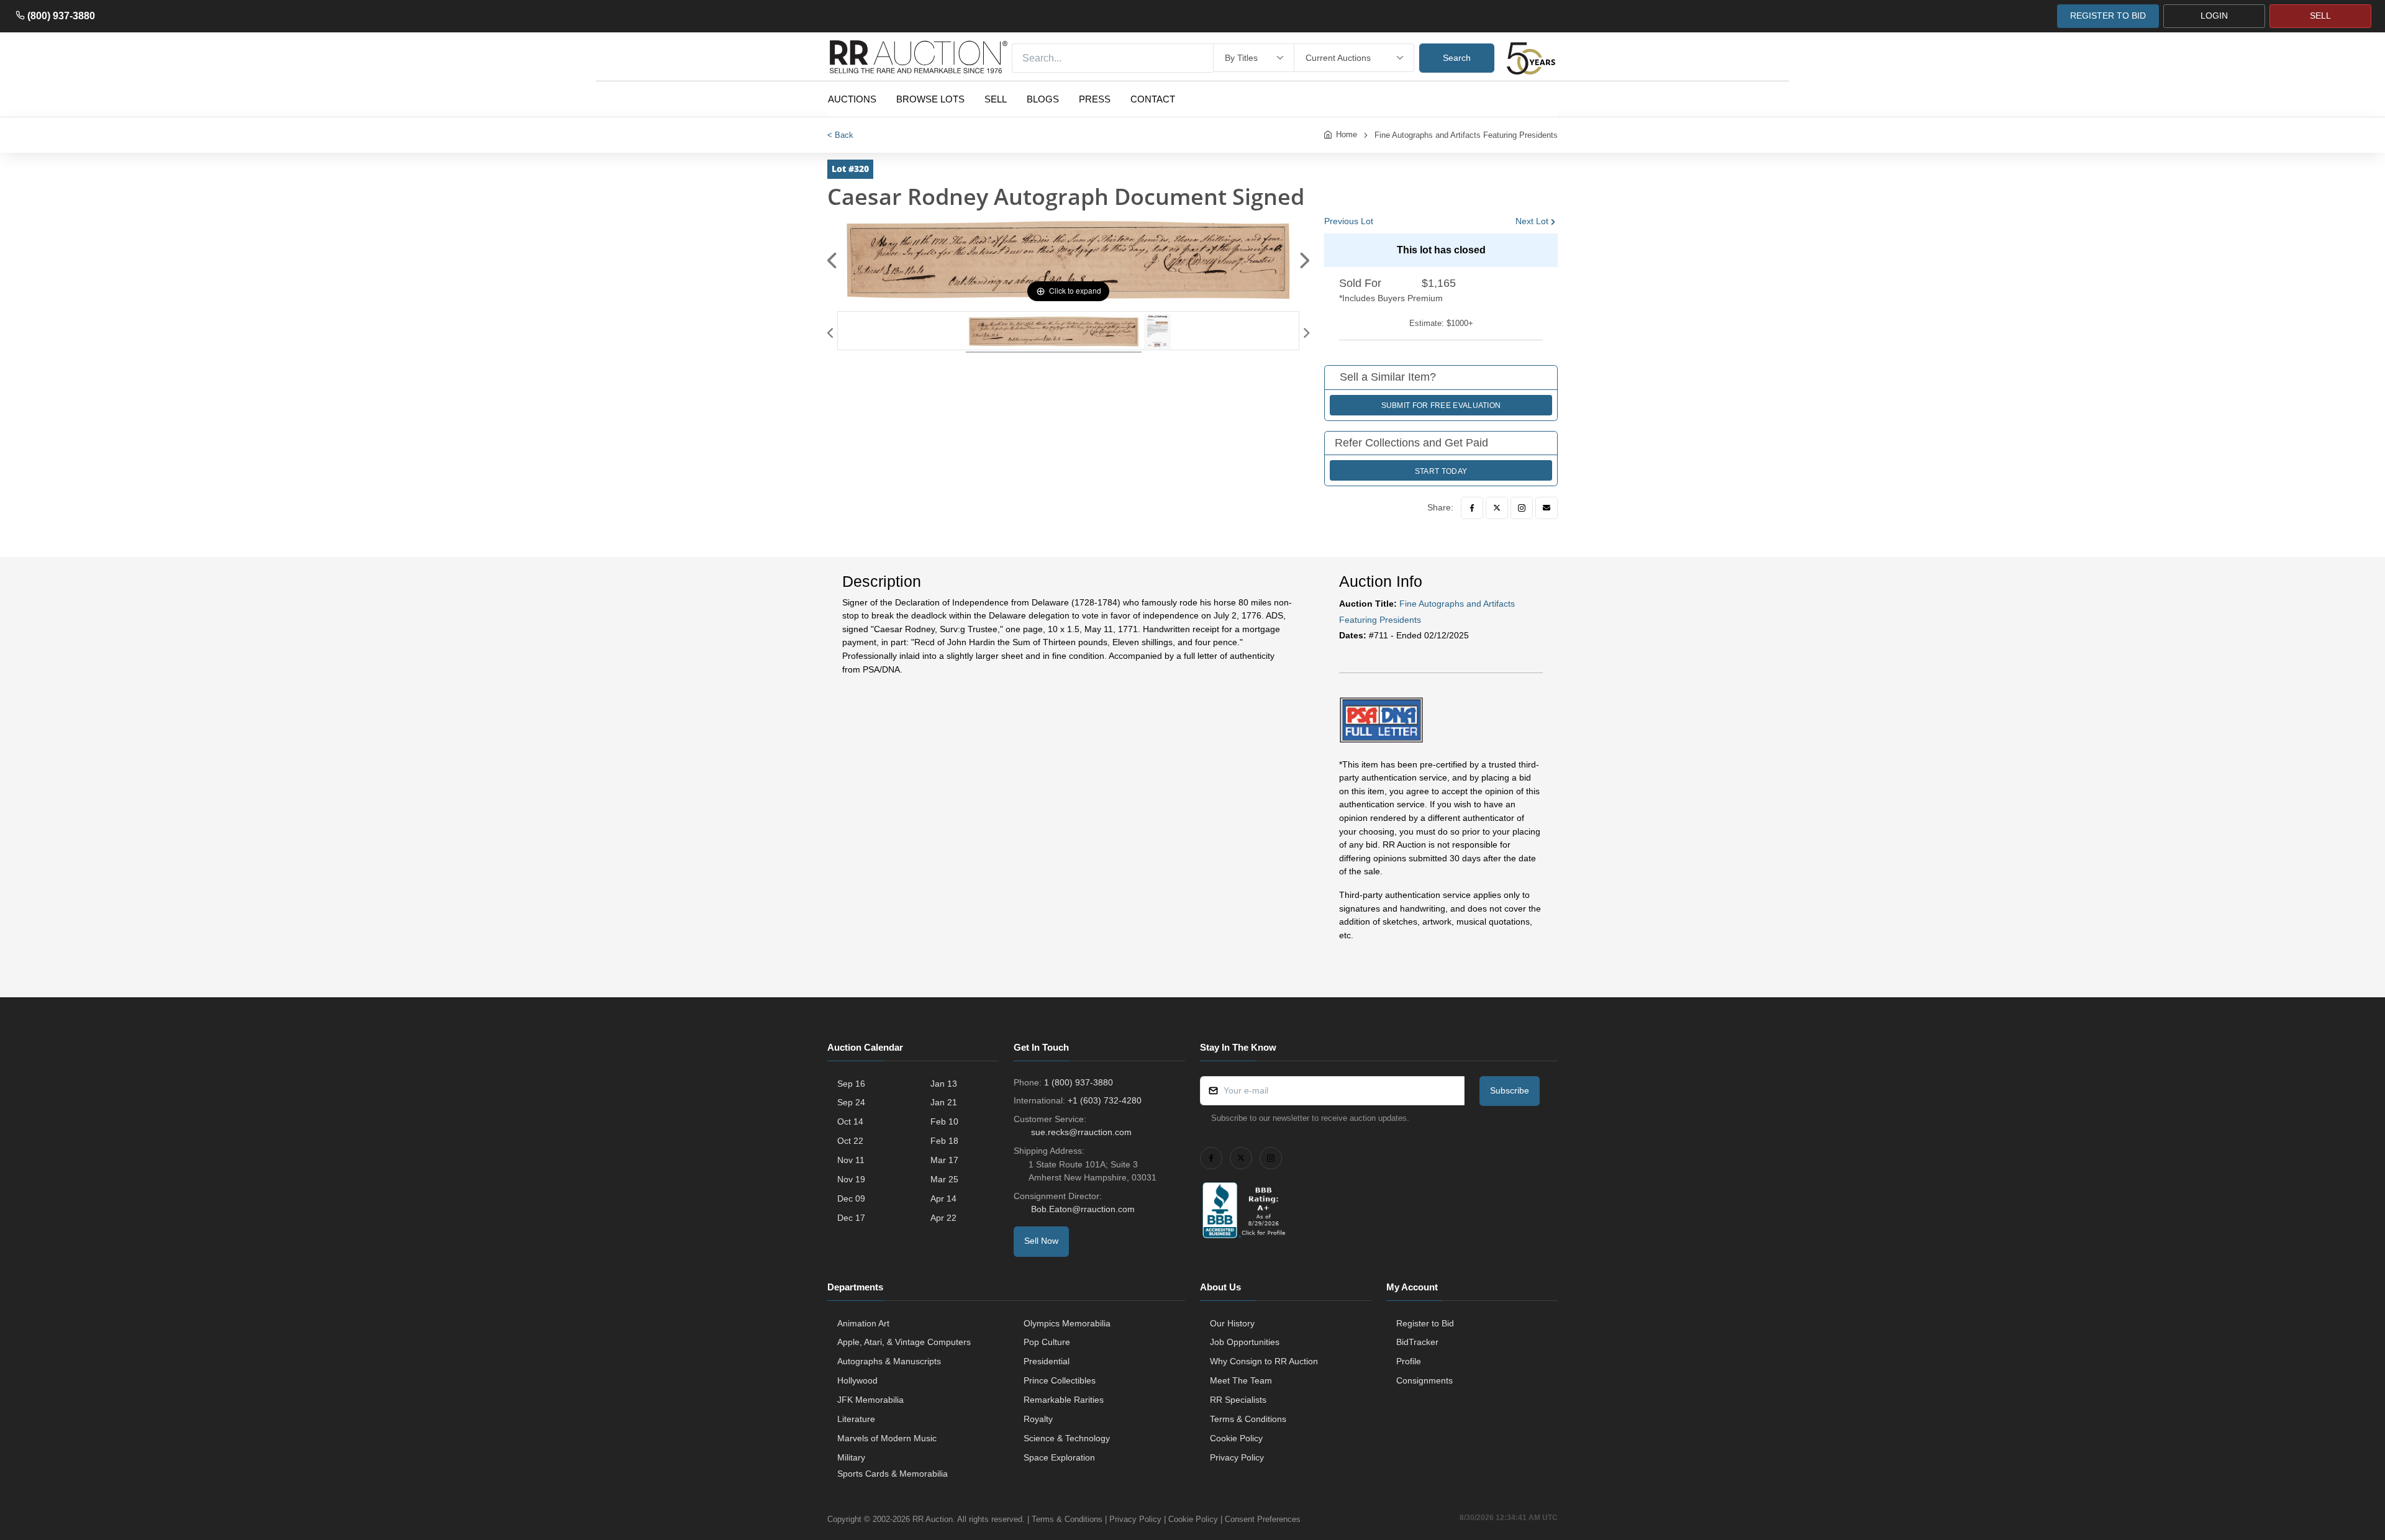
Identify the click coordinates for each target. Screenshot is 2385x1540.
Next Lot (1532, 221)
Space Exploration (1059, 1457)
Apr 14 (943, 1198)
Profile (1409, 1361)
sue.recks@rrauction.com (1081, 1132)
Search (1457, 58)
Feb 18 (944, 1141)
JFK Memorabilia (870, 1400)
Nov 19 (851, 1179)
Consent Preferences (1263, 1519)
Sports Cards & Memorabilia (893, 1474)
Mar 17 (944, 1160)
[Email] (1547, 508)
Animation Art (863, 1323)
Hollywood (857, 1380)
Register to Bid (1425, 1323)
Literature (856, 1419)
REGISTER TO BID (2108, 16)
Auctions (852, 99)
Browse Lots (930, 99)
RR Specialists (1238, 1400)
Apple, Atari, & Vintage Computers (904, 1342)
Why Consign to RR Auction (1264, 1361)
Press (1095, 99)
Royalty (1038, 1419)
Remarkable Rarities (1064, 1400)
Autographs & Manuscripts (889, 1361)
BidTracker (1417, 1342)
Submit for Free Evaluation (1441, 405)
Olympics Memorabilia (1067, 1323)
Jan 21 (944, 1102)
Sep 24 (851, 1102)
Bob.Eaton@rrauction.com (1083, 1209)
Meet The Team (1241, 1380)
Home (1347, 134)
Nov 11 (851, 1160)
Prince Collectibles (1060, 1380)
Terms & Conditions (1248, 1419)
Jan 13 (944, 1084)
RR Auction (933, 1519)
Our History (1232, 1323)
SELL (2320, 16)
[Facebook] (1472, 508)
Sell (996, 99)
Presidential (1047, 1361)
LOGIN (2214, 16)
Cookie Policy (1236, 1438)
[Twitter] (1497, 508)
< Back (840, 135)
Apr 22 (943, 1218)
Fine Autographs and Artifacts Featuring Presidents (1466, 135)
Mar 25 (944, 1179)
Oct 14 (850, 1121)
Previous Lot (1349, 221)
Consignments (1424, 1380)
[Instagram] (1522, 508)
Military (851, 1457)
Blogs (1043, 99)
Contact (1153, 99)
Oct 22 (850, 1141)
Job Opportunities (1245, 1342)
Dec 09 (851, 1198)
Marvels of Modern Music (887, 1438)
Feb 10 (944, 1121)
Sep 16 (851, 1084)
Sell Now (1041, 1241)
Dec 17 (851, 1218)
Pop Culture (1047, 1342)
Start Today (1441, 471)
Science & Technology (1067, 1438)
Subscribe (1510, 1090)
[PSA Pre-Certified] (1381, 719)
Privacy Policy (1237, 1457)
